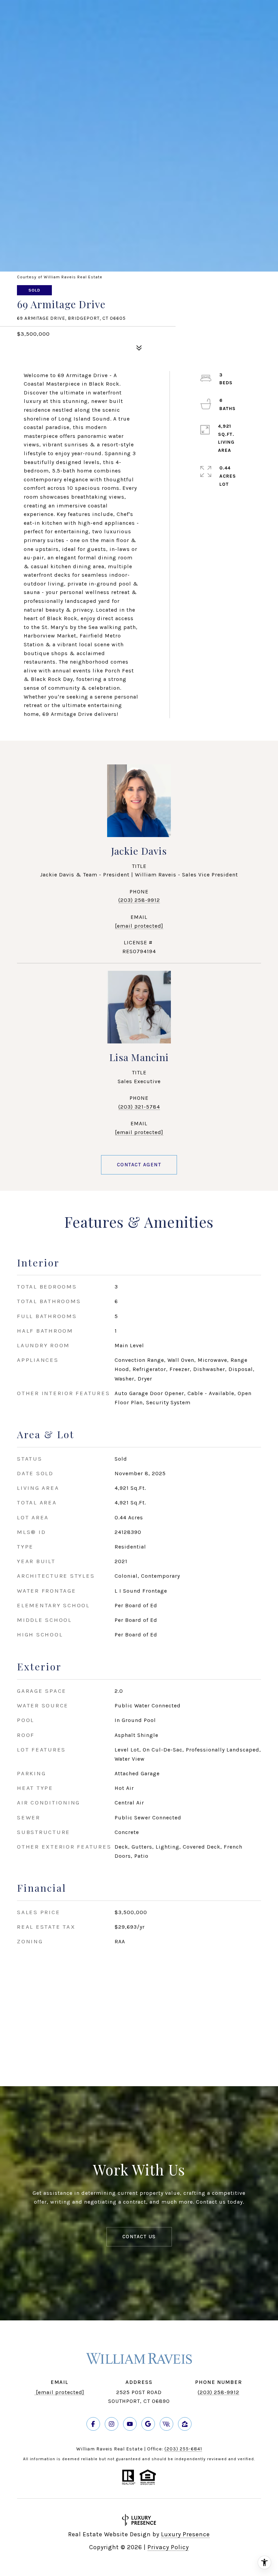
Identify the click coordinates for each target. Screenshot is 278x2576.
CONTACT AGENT (139, 1165)
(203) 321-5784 (139, 1107)
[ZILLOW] (185, 2424)
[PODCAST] (166, 2424)
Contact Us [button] (139, 2237)
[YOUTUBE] (130, 2424)
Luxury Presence (185, 2534)
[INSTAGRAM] (112, 2424)
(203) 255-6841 (183, 2449)
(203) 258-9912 (139, 900)
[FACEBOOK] (93, 2424)
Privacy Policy (168, 2547)
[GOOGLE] (148, 2424)
